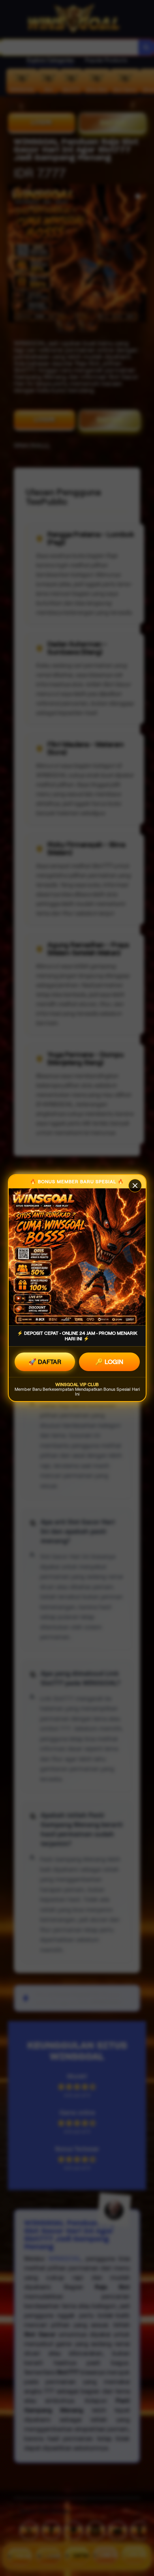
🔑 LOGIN (109, 1362)
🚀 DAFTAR (45, 1362)
